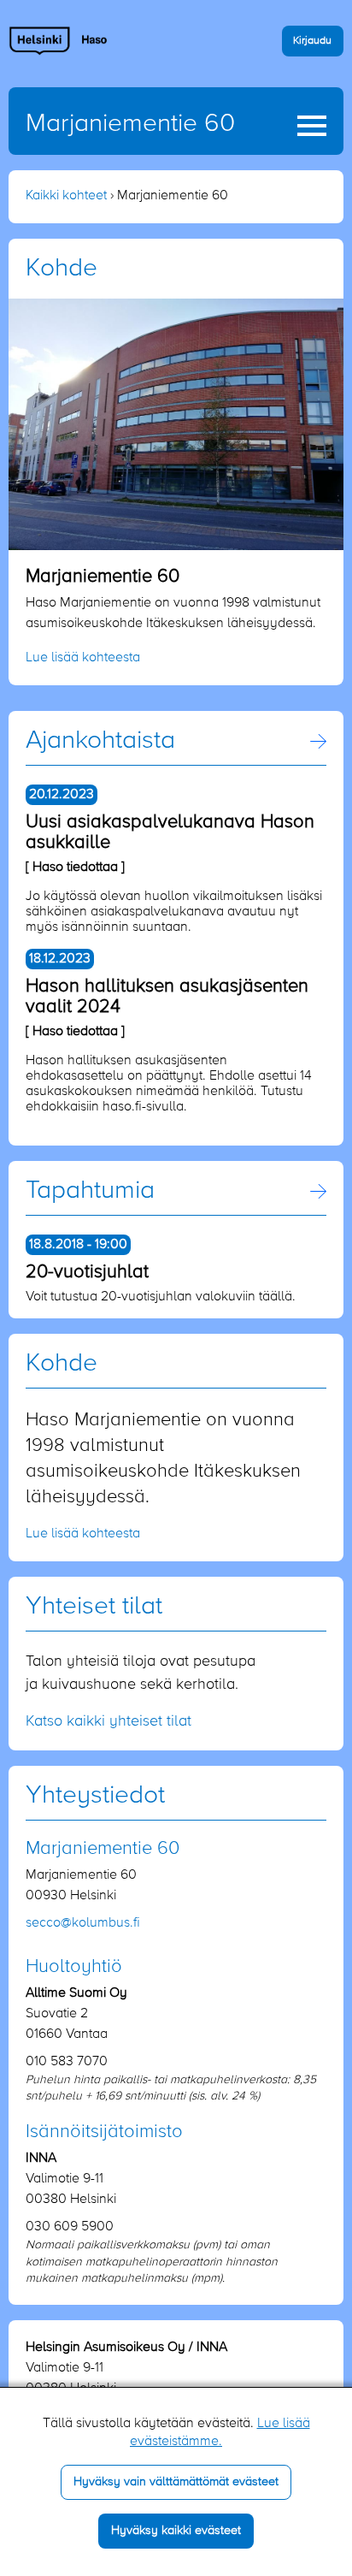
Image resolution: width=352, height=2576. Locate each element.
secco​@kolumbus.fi (83, 1923)
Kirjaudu (312, 41)
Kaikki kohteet (66, 196)
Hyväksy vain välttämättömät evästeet (176, 2482)
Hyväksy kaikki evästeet (176, 2531)
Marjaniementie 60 (130, 124)
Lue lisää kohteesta (83, 658)
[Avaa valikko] (312, 126)
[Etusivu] (59, 40)
